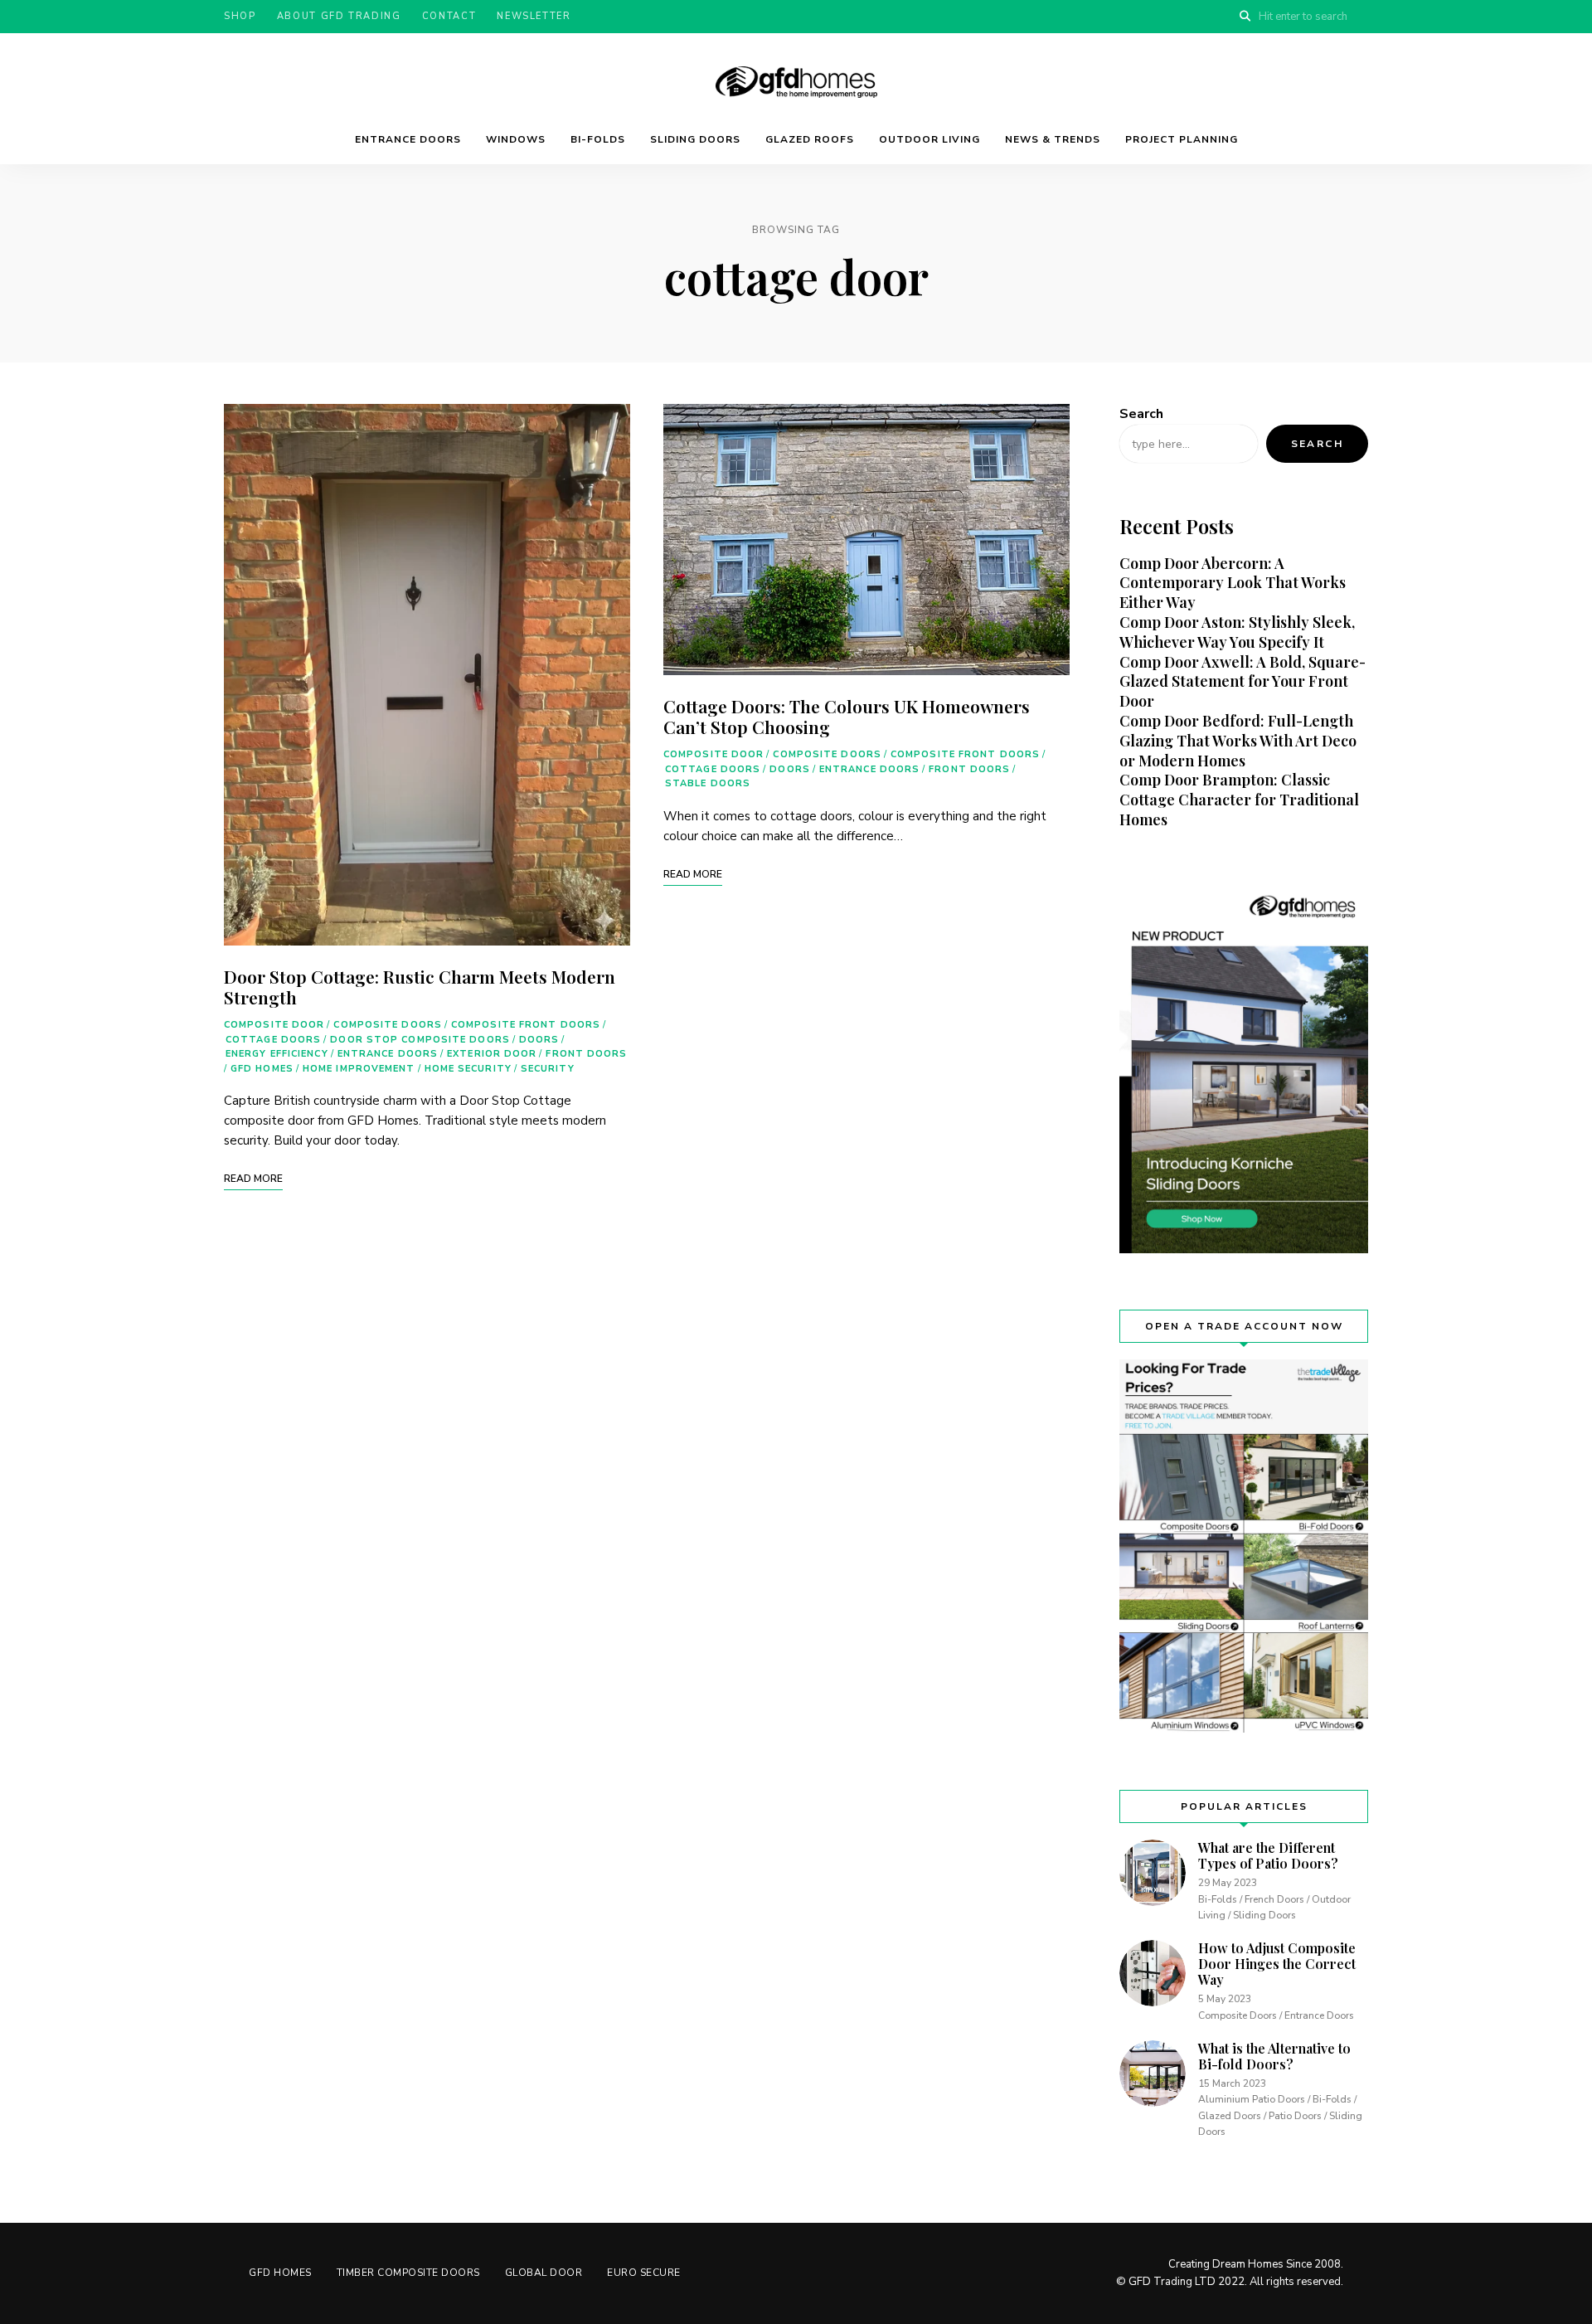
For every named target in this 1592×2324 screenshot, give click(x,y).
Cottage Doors (273, 1040)
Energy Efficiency (277, 1054)
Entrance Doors (408, 139)
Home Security (468, 1069)
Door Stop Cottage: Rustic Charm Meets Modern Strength (420, 987)
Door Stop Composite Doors (420, 1040)
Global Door (544, 2273)
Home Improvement (359, 1069)
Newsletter (534, 16)
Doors (539, 1040)
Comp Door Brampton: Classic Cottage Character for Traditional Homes (1239, 800)
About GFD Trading (339, 16)
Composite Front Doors (526, 1025)
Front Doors (586, 1054)
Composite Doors (388, 1025)
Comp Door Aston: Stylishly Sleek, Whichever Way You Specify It (1237, 632)
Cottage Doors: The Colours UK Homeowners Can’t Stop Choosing (847, 716)
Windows (516, 139)
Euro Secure (644, 2273)
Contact (449, 16)
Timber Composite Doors (408, 2273)
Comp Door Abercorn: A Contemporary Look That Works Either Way (1233, 583)
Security (548, 1069)
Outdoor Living (929, 139)
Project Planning (1182, 139)
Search (1141, 414)
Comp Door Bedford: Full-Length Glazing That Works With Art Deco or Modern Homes (1238, 741)
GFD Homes (262, 1069)
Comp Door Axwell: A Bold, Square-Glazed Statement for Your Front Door (1243, 682)
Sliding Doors (695, 139)
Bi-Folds (598, 139)
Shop (240, 16)
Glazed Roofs (810, 139)
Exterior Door (492, 1054)
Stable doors (708, 783)
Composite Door (274, 1025)
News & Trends (1053, 139)
